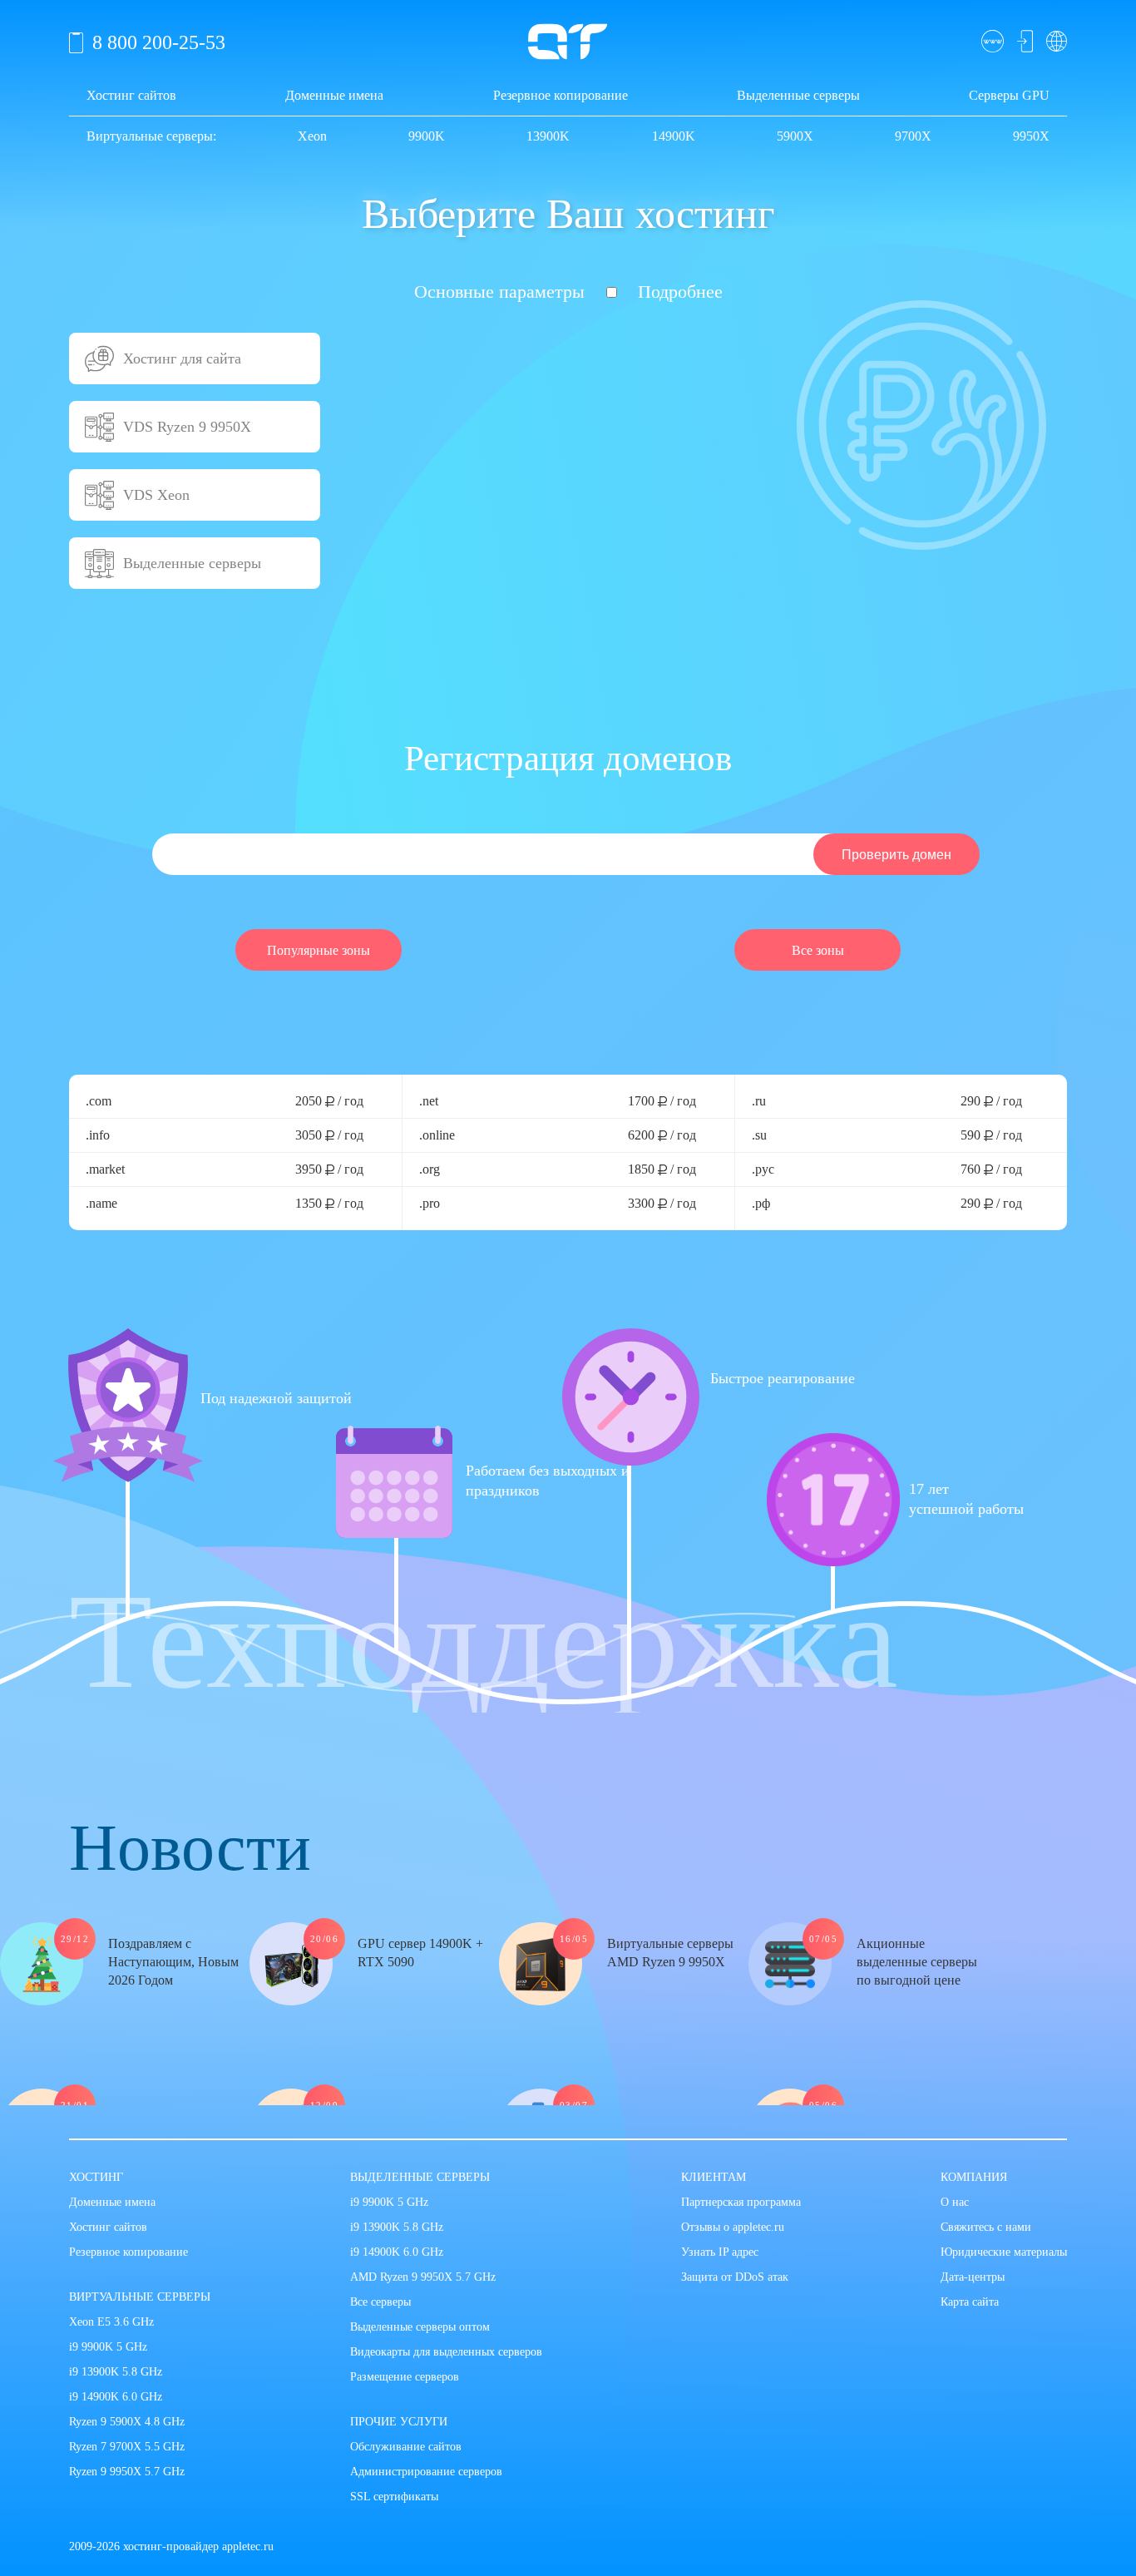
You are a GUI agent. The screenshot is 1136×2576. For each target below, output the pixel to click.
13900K (548, 136)
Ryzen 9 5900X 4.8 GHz (127, 2422)
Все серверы (380, 2302)
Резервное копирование (561, 95)
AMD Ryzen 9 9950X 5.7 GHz (423, 2277)
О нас (955, 2202)
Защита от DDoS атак (735, 2277)
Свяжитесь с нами (986, 2227)
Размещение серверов (405, 2377)
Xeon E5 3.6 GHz (111, 2322)
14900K (674, 136)
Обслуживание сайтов (406, 2447)
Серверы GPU (1009, 95)
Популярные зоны (319, 950)
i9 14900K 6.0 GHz (116, 2397)
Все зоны (818, 950)
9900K (427, 136)
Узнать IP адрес (720, 2252)
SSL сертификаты (394, 2497)
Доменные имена (334, 95)
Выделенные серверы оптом (420, 2327)
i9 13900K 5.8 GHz (116, 2372)
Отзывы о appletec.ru (733, 2227)
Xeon (312, 136)
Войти (1022, 41)
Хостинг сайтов (131, 95)
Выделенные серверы (798, 95)
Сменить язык (1053, 41)
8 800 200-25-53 (159, 42)
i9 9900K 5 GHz (108, 2347)
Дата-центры (973, 2277)
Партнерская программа (741, 2202)
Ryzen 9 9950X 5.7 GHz (127, 2472)
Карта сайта (970, 2302)
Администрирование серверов (426, 2472)
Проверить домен (992, 41)
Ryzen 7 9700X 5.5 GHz (127, 2447)
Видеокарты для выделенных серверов (446, 2352)
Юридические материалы (1004, 2252)
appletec (567, 42)
